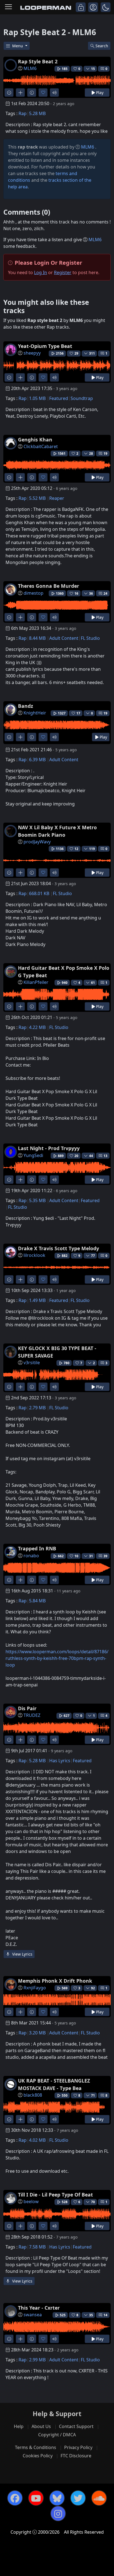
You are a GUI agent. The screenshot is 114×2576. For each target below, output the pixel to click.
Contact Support (76, 2426)
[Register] (93, 7)
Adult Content (64, 638)
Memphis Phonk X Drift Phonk (55, 1981)
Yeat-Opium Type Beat (45, 346)
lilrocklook (34, 1255)
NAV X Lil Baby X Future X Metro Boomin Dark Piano (57, 831)
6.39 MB (37, 760)
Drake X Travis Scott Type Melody (59, 1248)
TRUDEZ (32, 1715)
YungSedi (33, 1155)
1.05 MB (37, 398)
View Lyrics (22, 1954)
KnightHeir (35, 713)
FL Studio (90, 638)
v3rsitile (32, 1363)
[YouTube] (36, 2498)
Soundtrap (82, 398)
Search (102, 46)
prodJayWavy (37, 842)
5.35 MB (37, 1200)
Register (63, 272)
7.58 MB (37, 2247)
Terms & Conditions (36, 2447)
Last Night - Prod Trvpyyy (49, 1148)
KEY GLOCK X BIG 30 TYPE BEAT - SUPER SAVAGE (57, 1352)
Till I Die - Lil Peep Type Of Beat (55, 2195)
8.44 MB (37, 638)
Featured (59, 398)
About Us (41, 2426)
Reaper (57, 498)
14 (105, 2315)
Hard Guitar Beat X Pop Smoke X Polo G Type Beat (64, 971)
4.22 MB (37, 1027)
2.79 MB (37, 1408)
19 (105, 453)
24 (105, 593)
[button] (106, 7)
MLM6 (30, 68)
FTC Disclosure (76, 2456)
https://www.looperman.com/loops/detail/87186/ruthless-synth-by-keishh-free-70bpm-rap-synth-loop (57, 1658)
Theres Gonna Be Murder (49, 586)
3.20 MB (37, 2033)
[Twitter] (78, 2498)
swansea (33, 2315)
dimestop (33, 593)
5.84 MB (37, 1601)
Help (19, 2426)
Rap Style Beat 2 (38, 61)
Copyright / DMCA (57, 2435)
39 (105, 1556)
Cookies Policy (38, 2456)
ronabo (31, 1556)
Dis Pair (27, 1708)
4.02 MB (37, 2140)
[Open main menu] (8, 7)
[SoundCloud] (99, 2498)
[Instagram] (58, 2513)
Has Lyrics (60, 1761)
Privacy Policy (78, 2447)
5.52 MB (37, 498)
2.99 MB (37, 2360)
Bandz (26, 706)
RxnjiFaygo (35, 1988)
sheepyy (32, 353)
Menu (18, 46)
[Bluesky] (57, 2498)
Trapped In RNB (37, 1548)
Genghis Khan (35, 440)
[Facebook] (15, 2498)
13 (105, 1156)
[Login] (81, 7)
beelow (31, 2201)
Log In (41, 272)
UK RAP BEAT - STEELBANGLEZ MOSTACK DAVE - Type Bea (54, 2084)
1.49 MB (37, 1300)
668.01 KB (39, 893)
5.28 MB (37, 113)
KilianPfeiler (36, 982)
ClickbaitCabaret (41, 446)
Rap (23, 113)
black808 (33, 2095)
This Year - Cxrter (39, 2308)
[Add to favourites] (43, 93)
